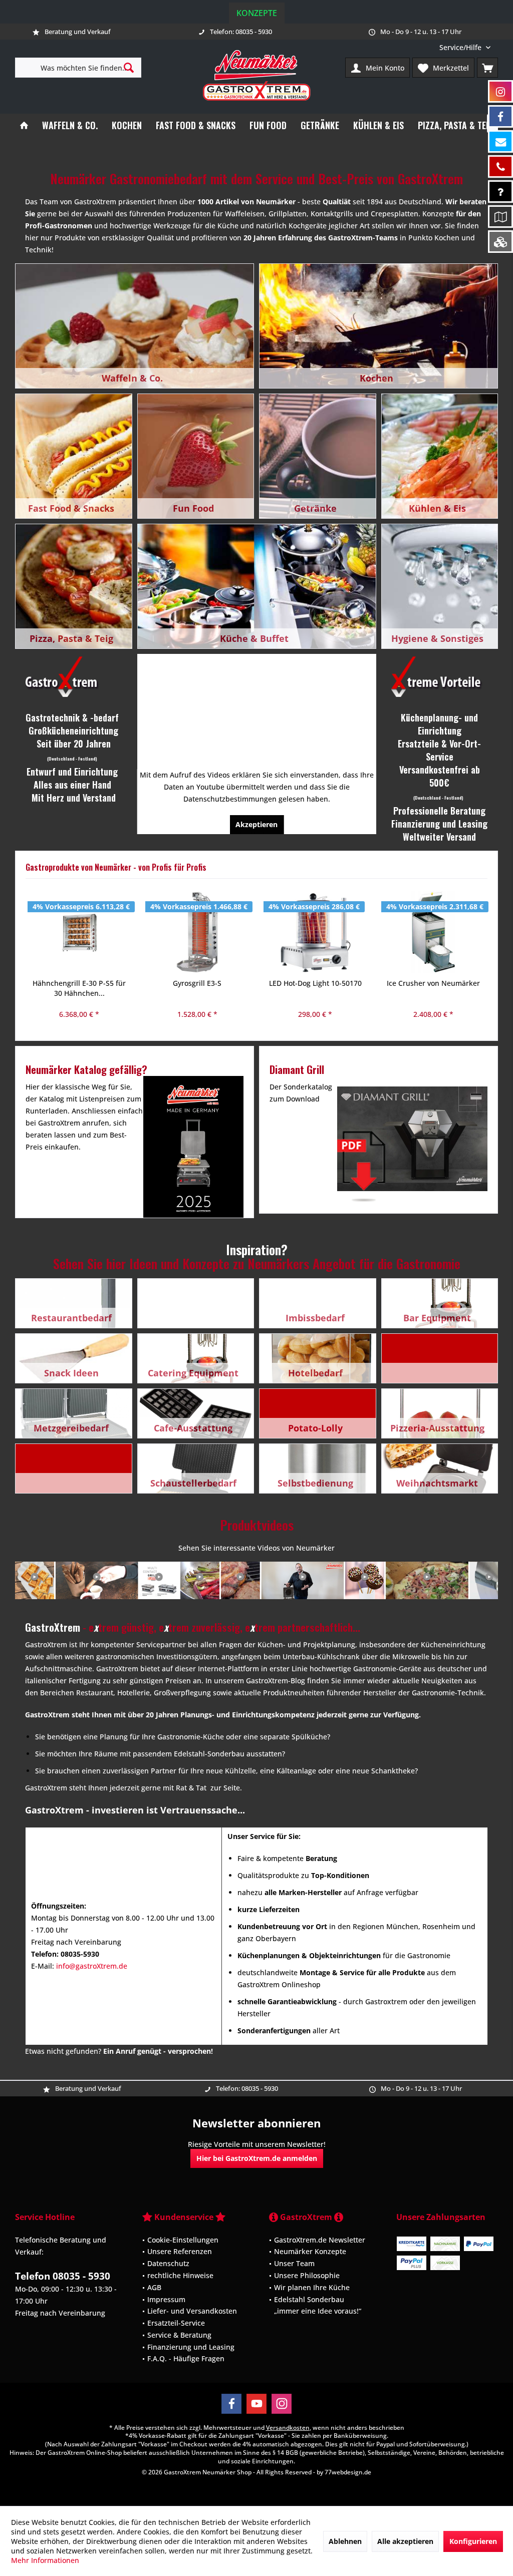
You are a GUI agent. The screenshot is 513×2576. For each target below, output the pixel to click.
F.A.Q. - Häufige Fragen (186, 2358)
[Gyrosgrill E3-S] (79, 932)
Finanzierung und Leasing (191, 2347)
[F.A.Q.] (500, 192)
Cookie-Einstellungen (183, 2240)
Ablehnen (345, 2541)
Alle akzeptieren (405, 2541)
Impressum (166, 2299)
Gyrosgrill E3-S (79, 983)
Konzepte (257, 13)
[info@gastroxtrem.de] (500, 141)
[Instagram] (282, 2404)
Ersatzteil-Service (176, 2323)
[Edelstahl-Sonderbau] (500, 242)
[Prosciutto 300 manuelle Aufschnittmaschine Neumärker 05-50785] (433, 932)
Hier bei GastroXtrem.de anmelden (257, 2158)
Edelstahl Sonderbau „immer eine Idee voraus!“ (318, 2305)
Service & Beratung (179, 2335)
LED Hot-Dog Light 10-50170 (197, 983)
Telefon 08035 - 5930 (63, 2276)
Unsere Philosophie (307, 2275)
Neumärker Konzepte (310, 2251)
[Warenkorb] (487, 68)
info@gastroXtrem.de (92, 1966)
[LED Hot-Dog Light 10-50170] (197, 932)
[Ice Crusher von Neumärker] (315, 932)
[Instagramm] (500, 91)
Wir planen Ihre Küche (312, 2287)
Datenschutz (168, 2263)
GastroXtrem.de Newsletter (320, 2240)
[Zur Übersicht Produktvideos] (256, 1580)
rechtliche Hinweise (180, 2275)
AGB (154, 2287)
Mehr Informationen (45, 2560)
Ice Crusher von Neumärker (315, 983)
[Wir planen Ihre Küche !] (500, 217)
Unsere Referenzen (180, 2251)
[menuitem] (465, 47)
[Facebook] (231, 2404)
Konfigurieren (473, 2541)
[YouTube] (256, 2404)
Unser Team (294, 2263)
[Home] (24, 125)
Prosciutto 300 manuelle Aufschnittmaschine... (433, 988)
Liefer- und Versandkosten (192, 2311)
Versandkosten (288, 2428)
